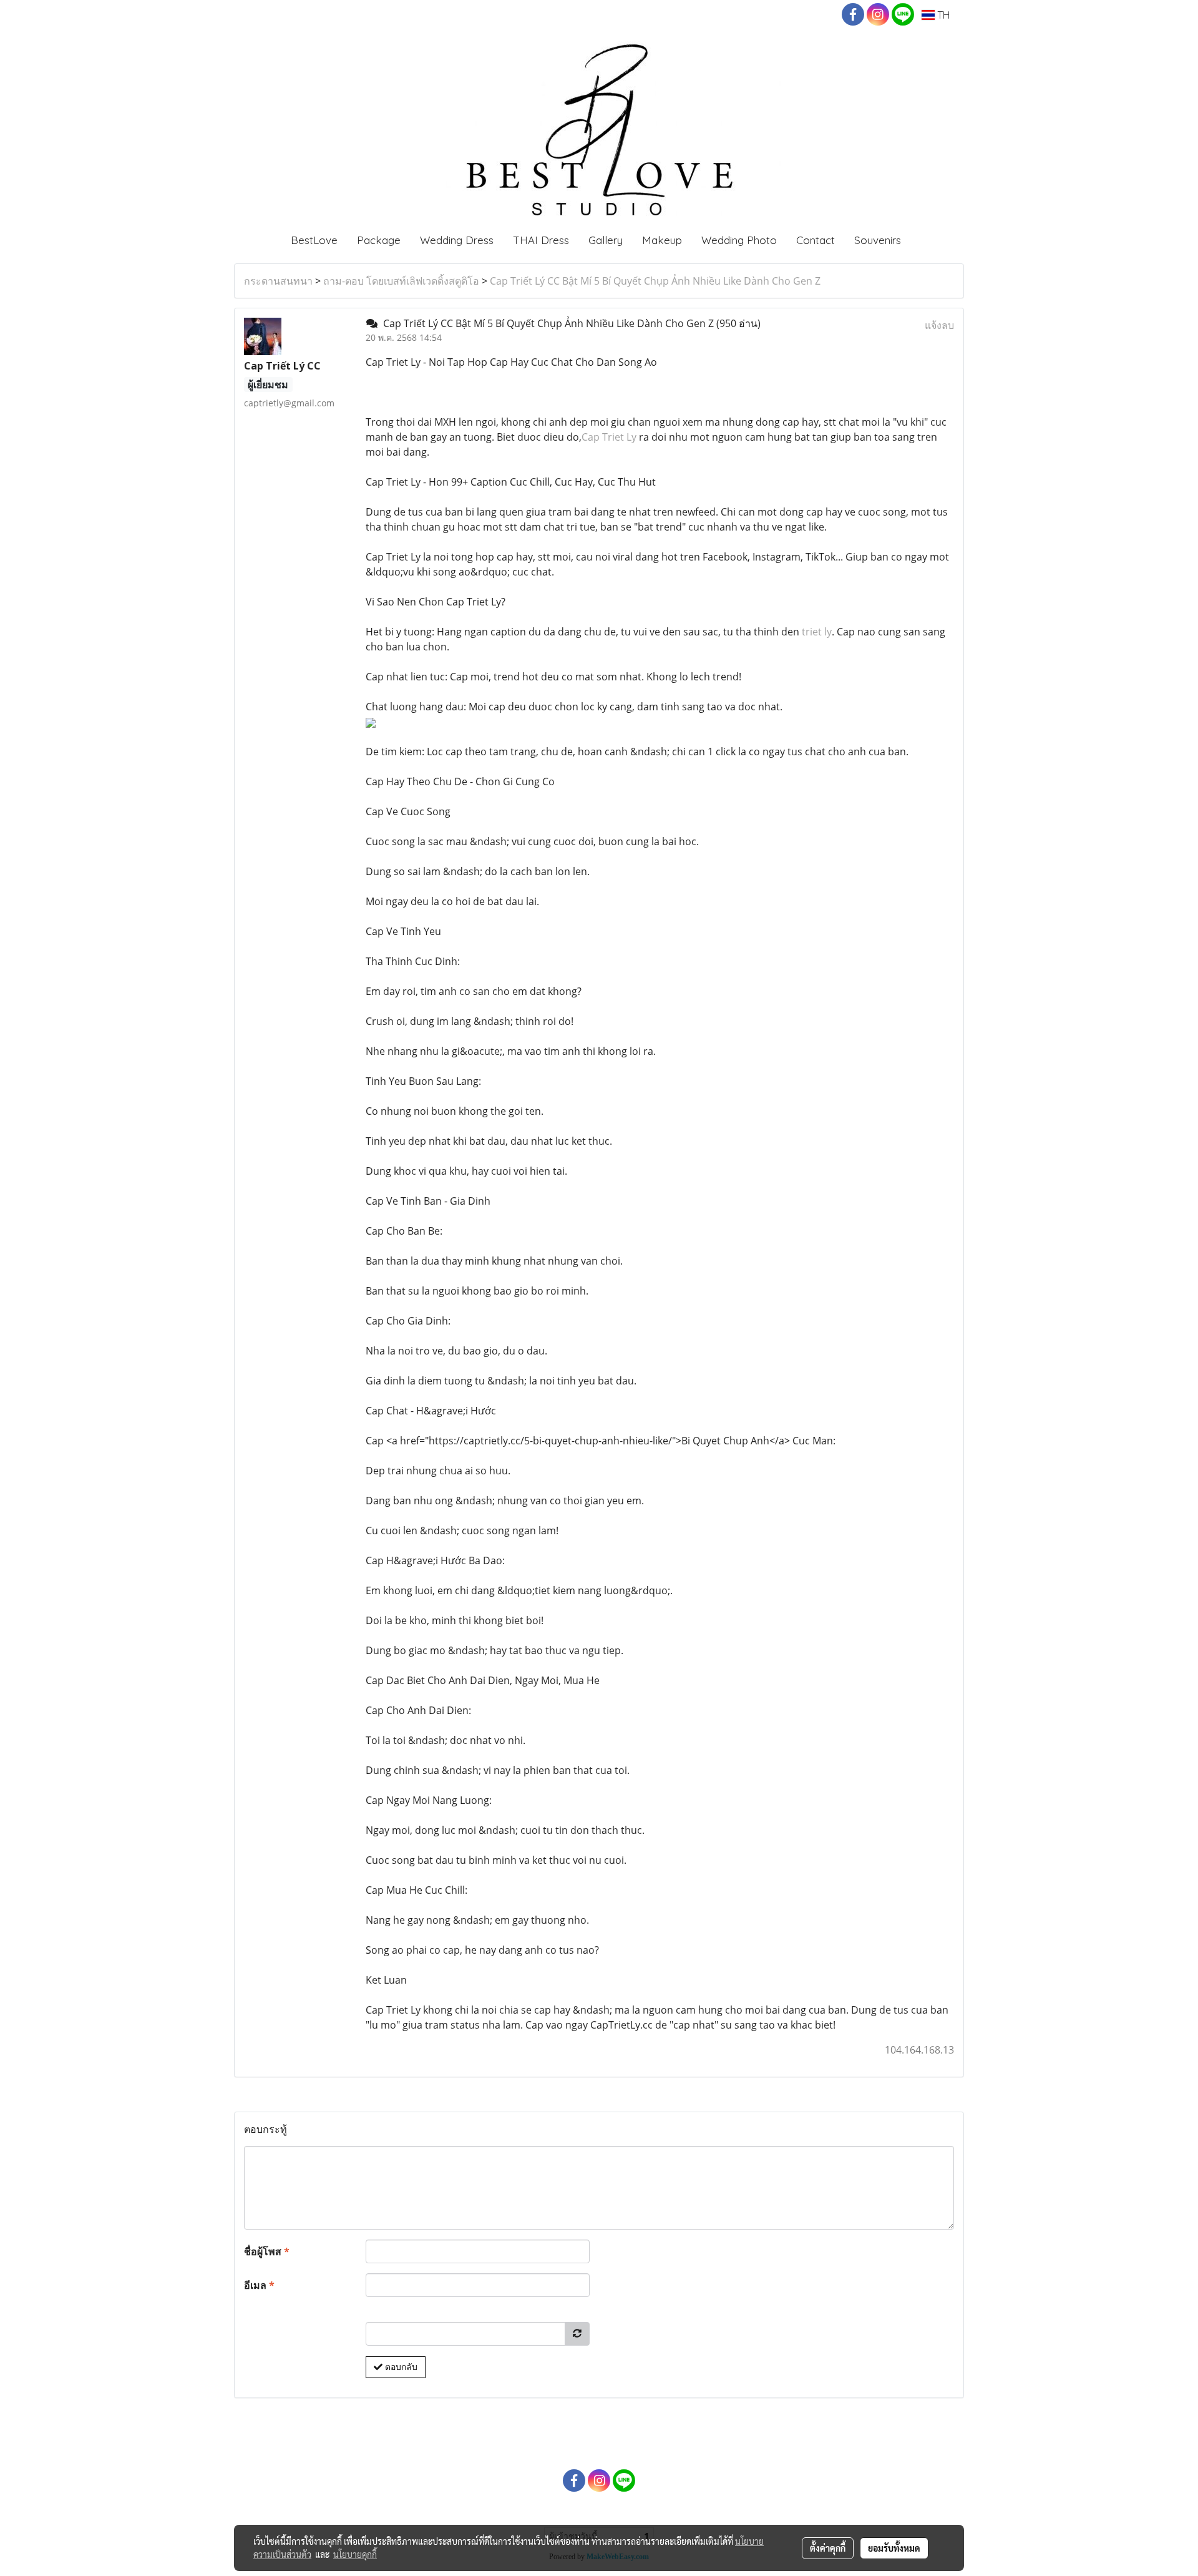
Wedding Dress (457, 240)
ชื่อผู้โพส (267, 2251)
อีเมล (259, 2285)
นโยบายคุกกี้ (355, 2554)
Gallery (606, 240)
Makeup (662, 240)
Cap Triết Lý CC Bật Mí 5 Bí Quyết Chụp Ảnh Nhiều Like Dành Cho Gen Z (655, 281)
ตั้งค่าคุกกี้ (828, 2548)
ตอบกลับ (400, 2367)
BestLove (314, 240)
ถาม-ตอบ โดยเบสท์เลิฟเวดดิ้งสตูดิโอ (401, 281)
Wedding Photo (739, 240)
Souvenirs (878, 240)
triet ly (817, 632)
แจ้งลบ (939, 325)
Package (379, 240)
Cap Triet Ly (609, 437)
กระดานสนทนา (278, 281)
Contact (816, 240)
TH (942, 15)
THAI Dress (541, 240)
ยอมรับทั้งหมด (894, 2548)
